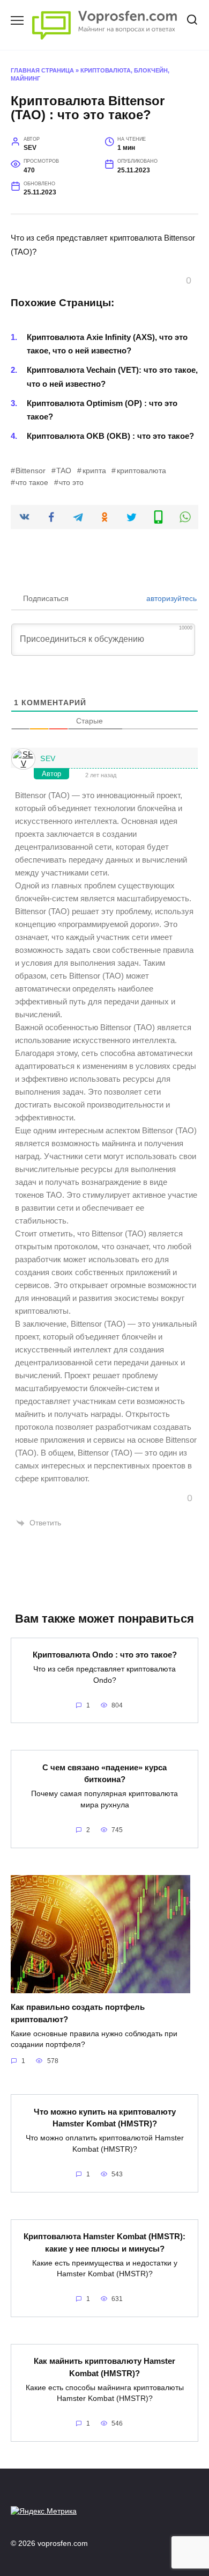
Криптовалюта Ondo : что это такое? (105, 1655)
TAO (64, 471)
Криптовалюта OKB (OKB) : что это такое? (110, 436)
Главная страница (42, 70)
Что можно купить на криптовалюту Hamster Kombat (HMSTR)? (105, 2117)
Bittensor (31, 471)
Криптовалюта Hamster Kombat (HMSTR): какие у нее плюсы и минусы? (104, 2242)
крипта (94, 471)
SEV (48, 758)
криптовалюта (141, 471)
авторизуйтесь (170, 598)
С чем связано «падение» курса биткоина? (104, 1773)
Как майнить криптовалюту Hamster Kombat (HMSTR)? (104, 2367)
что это (71, 483)
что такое (32, 483)
